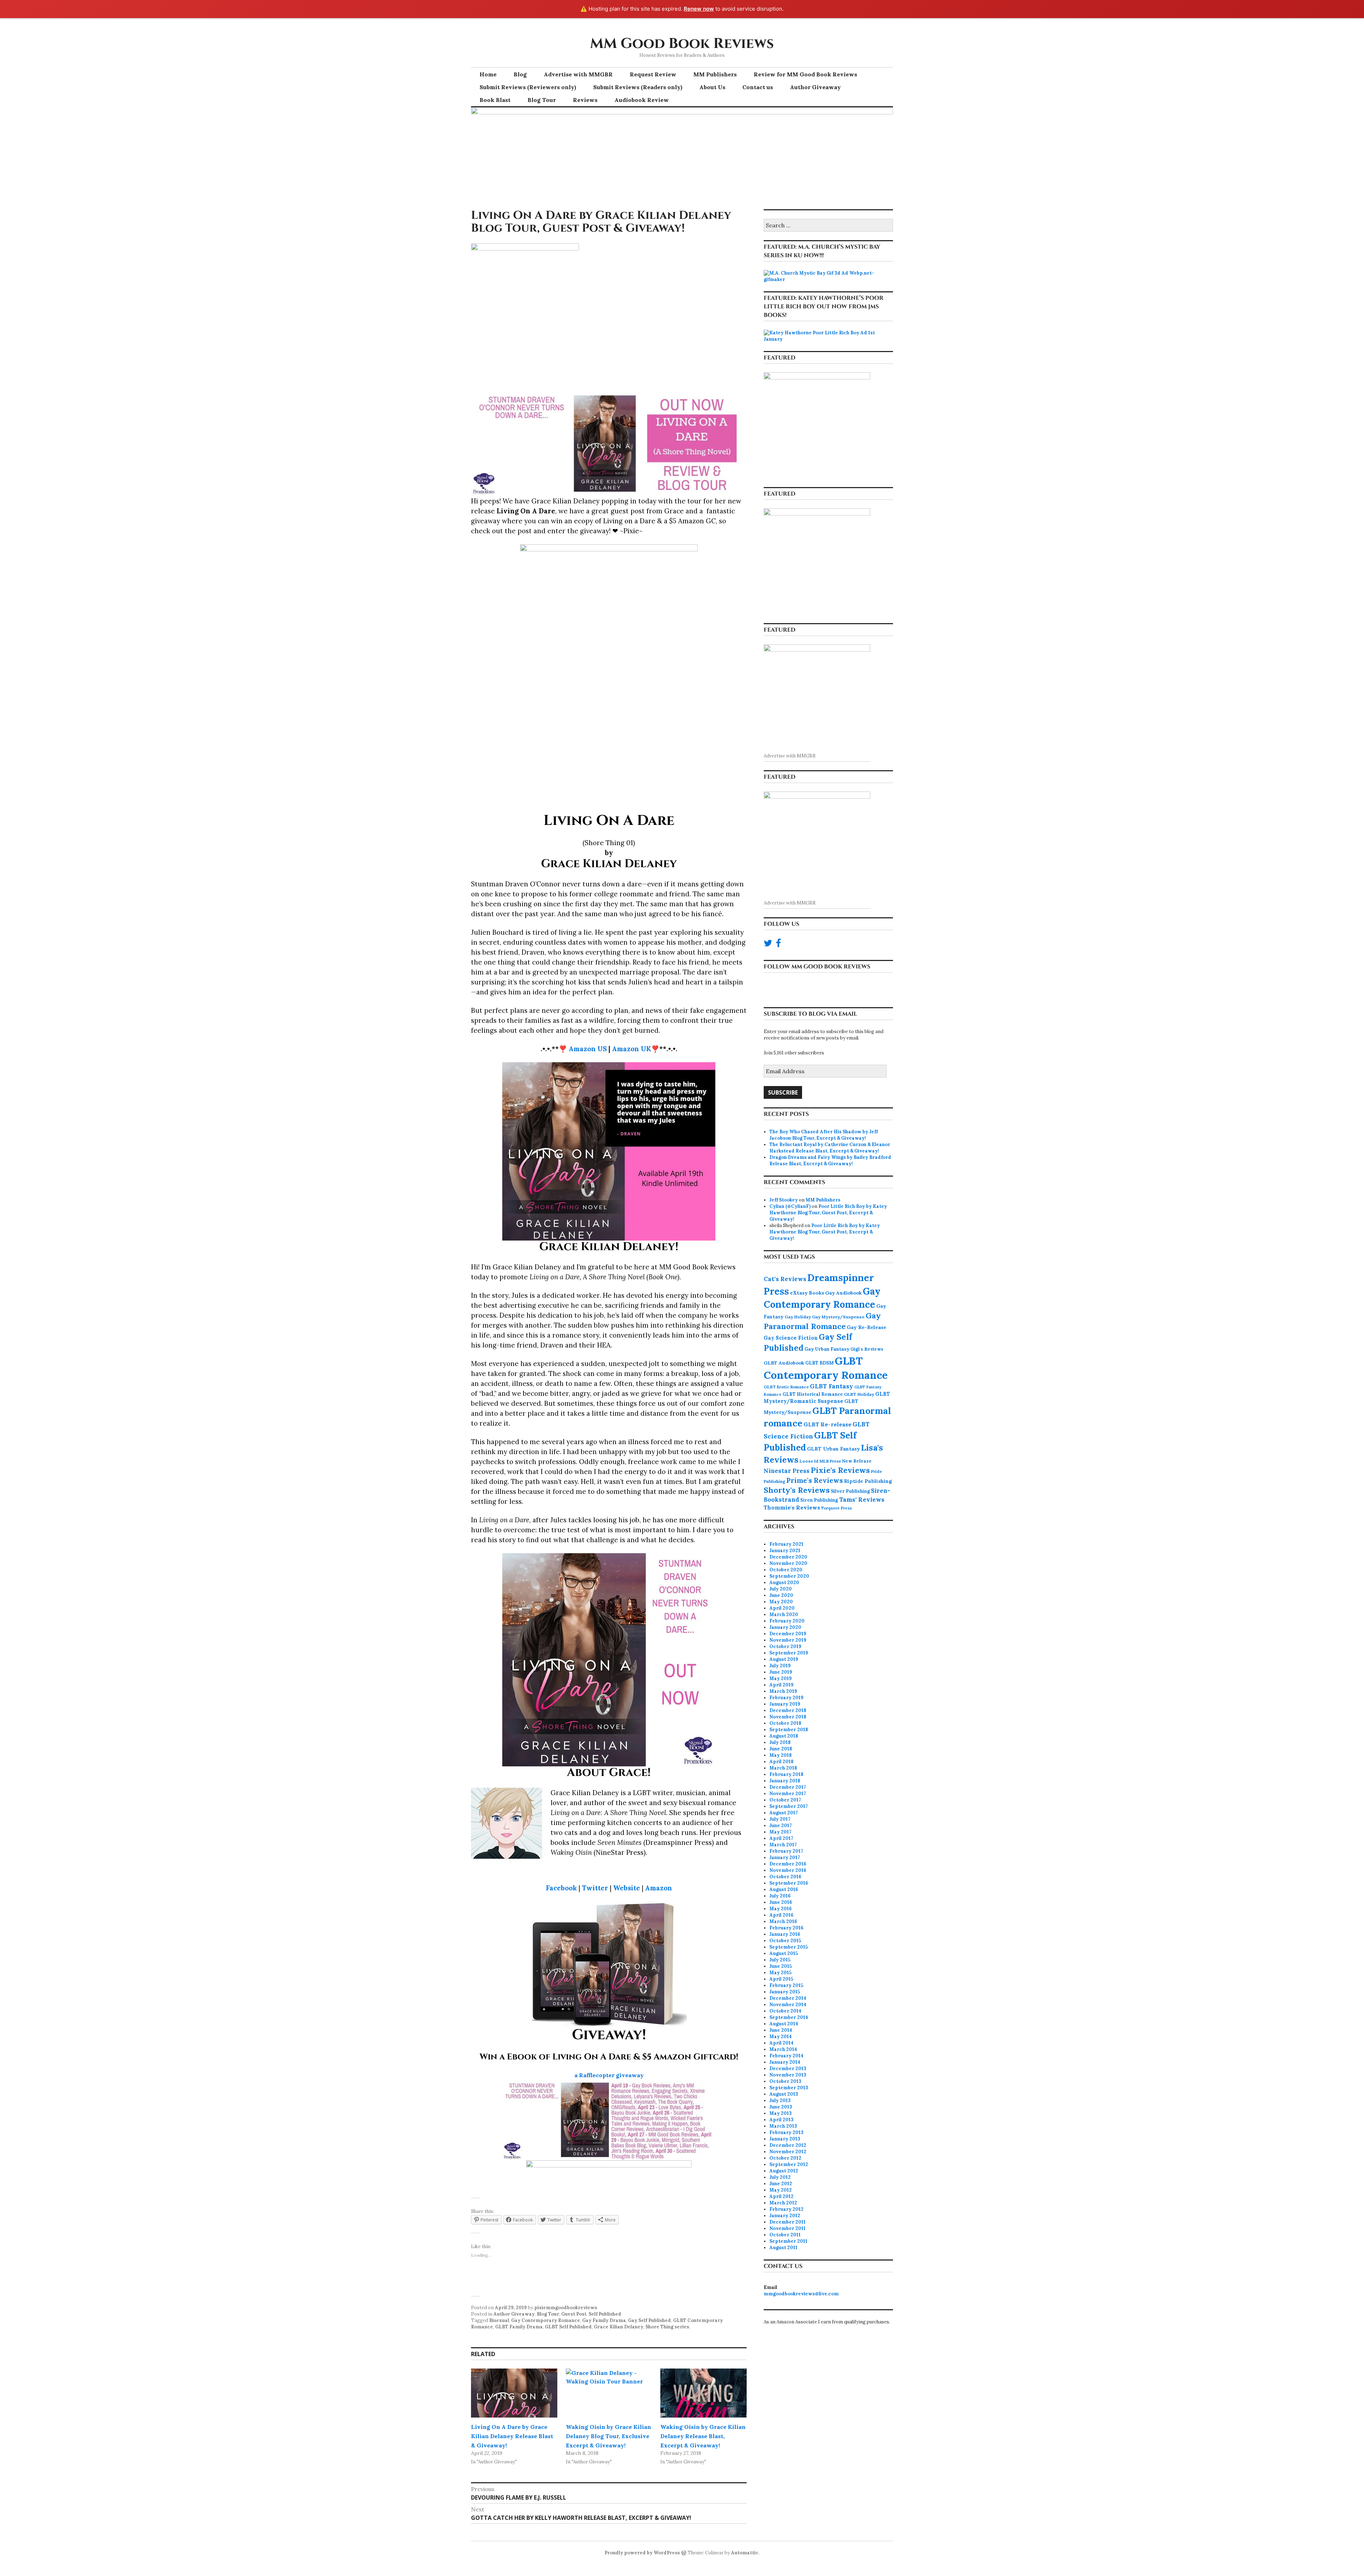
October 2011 (785, 2235)
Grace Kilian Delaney (619, 2327)
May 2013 (781, 2113)
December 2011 (787, 2222)
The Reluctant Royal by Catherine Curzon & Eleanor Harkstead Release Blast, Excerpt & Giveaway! (830, 1148)
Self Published (605, 2314)
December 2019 (788, 1634)
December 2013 (788, 2069)
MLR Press (830, 1461)
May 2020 (781, 1602)
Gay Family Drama (604, 2320)
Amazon (659, 1888)
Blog (520, 74)
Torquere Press (837, 1508)
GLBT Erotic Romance (786, 1387)
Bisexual (499, 2320)
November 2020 (788, 1563)
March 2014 (783, 2049)
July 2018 (780, 1742)
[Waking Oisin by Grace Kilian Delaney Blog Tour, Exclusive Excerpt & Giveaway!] (609, 2393)
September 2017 (789, 1806)
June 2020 (781, 1595)
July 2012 (780, 2177)
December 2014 (788, 1998)
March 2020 (784, 1614)
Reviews (585, 100)
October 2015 (785, 1941)
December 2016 (788, 1864)
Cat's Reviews (785, 1279)
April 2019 (781, 1685)
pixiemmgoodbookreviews (566, 2308)
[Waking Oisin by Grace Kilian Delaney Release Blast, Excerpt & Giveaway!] (703, 2393)
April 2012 (781, 2196)
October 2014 (785, 2011)
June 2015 (781, 1966)
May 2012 (781, 2190)
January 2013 (785, 2139)
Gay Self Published (649, 2320)
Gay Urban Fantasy (827, 1349)
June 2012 (781, 2184)
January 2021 (785, 1551)
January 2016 (785, 1934)
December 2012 (788, 2145)
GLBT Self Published (568, 2327)
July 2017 (780, 1819)
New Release (857, 1461)
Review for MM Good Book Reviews (805, 74)
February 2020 (787, 1621)
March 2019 (783, 1691)
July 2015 (780, 1960)
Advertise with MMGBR (578, 74)
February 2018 (786, 1774)
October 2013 (785, 2081)
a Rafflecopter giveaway (609, 2075)
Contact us (758, 87)
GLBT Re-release (827, 1424)
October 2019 (785, 1646)
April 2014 (781, 2043)
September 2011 (788, 2241)
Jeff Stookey (784, 1200)
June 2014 (781, 2030)
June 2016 (781, 1902)
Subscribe (783, 1092)
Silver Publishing (850, 1491)
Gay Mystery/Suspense (838, 1317)
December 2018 (788, 1710)
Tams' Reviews (862, 1500)
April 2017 (781, 1838)
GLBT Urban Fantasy (833, 1449)
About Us (712, 87)
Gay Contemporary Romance (546, 2320)
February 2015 (786, 1985)
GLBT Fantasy (832, 1386)
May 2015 (780, 1973)
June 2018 (781, 1749)
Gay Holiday (798, 1317)
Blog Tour (542, 100)
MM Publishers (715, 74)
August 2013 (784, 2094)
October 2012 (785, 2158)
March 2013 (783, 2126)
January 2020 (785, 1627)
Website (627, 1888)
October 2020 (786, 1570)
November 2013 (788, 2075)
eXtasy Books (807, 1293)
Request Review (653, 74)
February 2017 (786, 1851)
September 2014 (789, 2017)
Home (488, 74)
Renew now (699, 9)
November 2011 (787, 2228)
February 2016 (786, 1928)
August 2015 (784, 1953)
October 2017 (785, 1800)
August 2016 (784, 1889)
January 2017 (785, 1857)
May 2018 (781, 1755)
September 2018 (789, 1730)
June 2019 (781, 1672)
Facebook (561, 1888)
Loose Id (809, 1461)
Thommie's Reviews (792, 1508)
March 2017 (783, 1845)
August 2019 (784, 1659)
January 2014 (785, 2062)
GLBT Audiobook (784, 1363)
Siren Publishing (819, 1500)
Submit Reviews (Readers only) (638, 87)
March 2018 (783, 1768)
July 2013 (780, 2100)
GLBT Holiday (859, 1394)
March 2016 (783, 1921)
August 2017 (784, 1813)
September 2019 (789, 1653)
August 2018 (784, 1736)
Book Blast (495, 100)
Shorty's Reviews (797, 1490)
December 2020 (788, 1557)
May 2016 (781, 1909)
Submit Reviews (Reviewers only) (528, 87)
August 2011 (783, 2248)
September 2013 (789, 2088)
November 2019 (788, 1640)
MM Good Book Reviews (682, 44)
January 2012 (785, 2216)
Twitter (595, 1888)
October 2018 (785, 1723)
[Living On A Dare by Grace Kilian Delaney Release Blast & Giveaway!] (514, 2393)
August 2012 (784, 2171)
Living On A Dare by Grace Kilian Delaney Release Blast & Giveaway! (512, 2436)
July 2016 (780, 1896)
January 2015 (785, 1992)
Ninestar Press (787, 1471)
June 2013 (781, 2107)
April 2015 (781, 1979)
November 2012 (788, 2152)
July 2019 (780, 1666)
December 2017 (788, 1787)
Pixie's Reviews (840, 1470)
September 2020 (789, 1576)
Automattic (745, 2553)
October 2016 (785, 1877)
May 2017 (780, 1832)
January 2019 (785, 1704)
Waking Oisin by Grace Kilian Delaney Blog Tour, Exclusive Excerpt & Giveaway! (608, 2436)
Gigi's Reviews (867, 1349)
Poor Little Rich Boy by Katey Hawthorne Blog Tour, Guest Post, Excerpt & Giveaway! (828, 1213)
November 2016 (788, 1870)
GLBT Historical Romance (813, 1394)
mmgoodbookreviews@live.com (801, 2294)
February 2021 (786, 1544)
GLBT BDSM (819, 1363)
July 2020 (781, 1589)
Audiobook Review (642, 100)
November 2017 (788, 1794)
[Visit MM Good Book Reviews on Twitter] (768, 945)
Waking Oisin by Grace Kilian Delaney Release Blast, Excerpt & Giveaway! (703, 2436)
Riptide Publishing (868, 1481)
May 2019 (781, 1678)
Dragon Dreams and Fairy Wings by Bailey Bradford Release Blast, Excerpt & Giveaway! (830, 1160)
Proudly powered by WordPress (642, 2553)
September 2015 (789, 1947)
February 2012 (786, 2209)
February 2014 (786, 2056)
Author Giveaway (815, 87)
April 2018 (781, 1762)
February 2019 (786, 1698)
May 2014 (781, 2037)
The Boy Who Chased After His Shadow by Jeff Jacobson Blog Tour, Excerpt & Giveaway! (824, 1135)
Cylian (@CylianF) (790, 1206)
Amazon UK (632, 1049)
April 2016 (781, 1915)
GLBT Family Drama (519, 2327)
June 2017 (781, 1826)
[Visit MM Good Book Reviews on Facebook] (778, 945)
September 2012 (789, 2164)
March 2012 (783, 2203)
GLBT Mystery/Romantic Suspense (827, 1398)
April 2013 (781, 2120)
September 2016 (789, 1883)
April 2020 (782, 1608)
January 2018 (785, 1781)
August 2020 (784, 1583)
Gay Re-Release (867, 1327)
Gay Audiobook (843, 1293)
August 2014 (784, 2024)
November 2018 (788, 1717)
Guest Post (574, 2314)
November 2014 (788, 2005)
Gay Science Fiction (791, 1338)
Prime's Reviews (815, 1480)
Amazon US (588, 1049)
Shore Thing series (667, 2327)
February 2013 (786, 2132)
